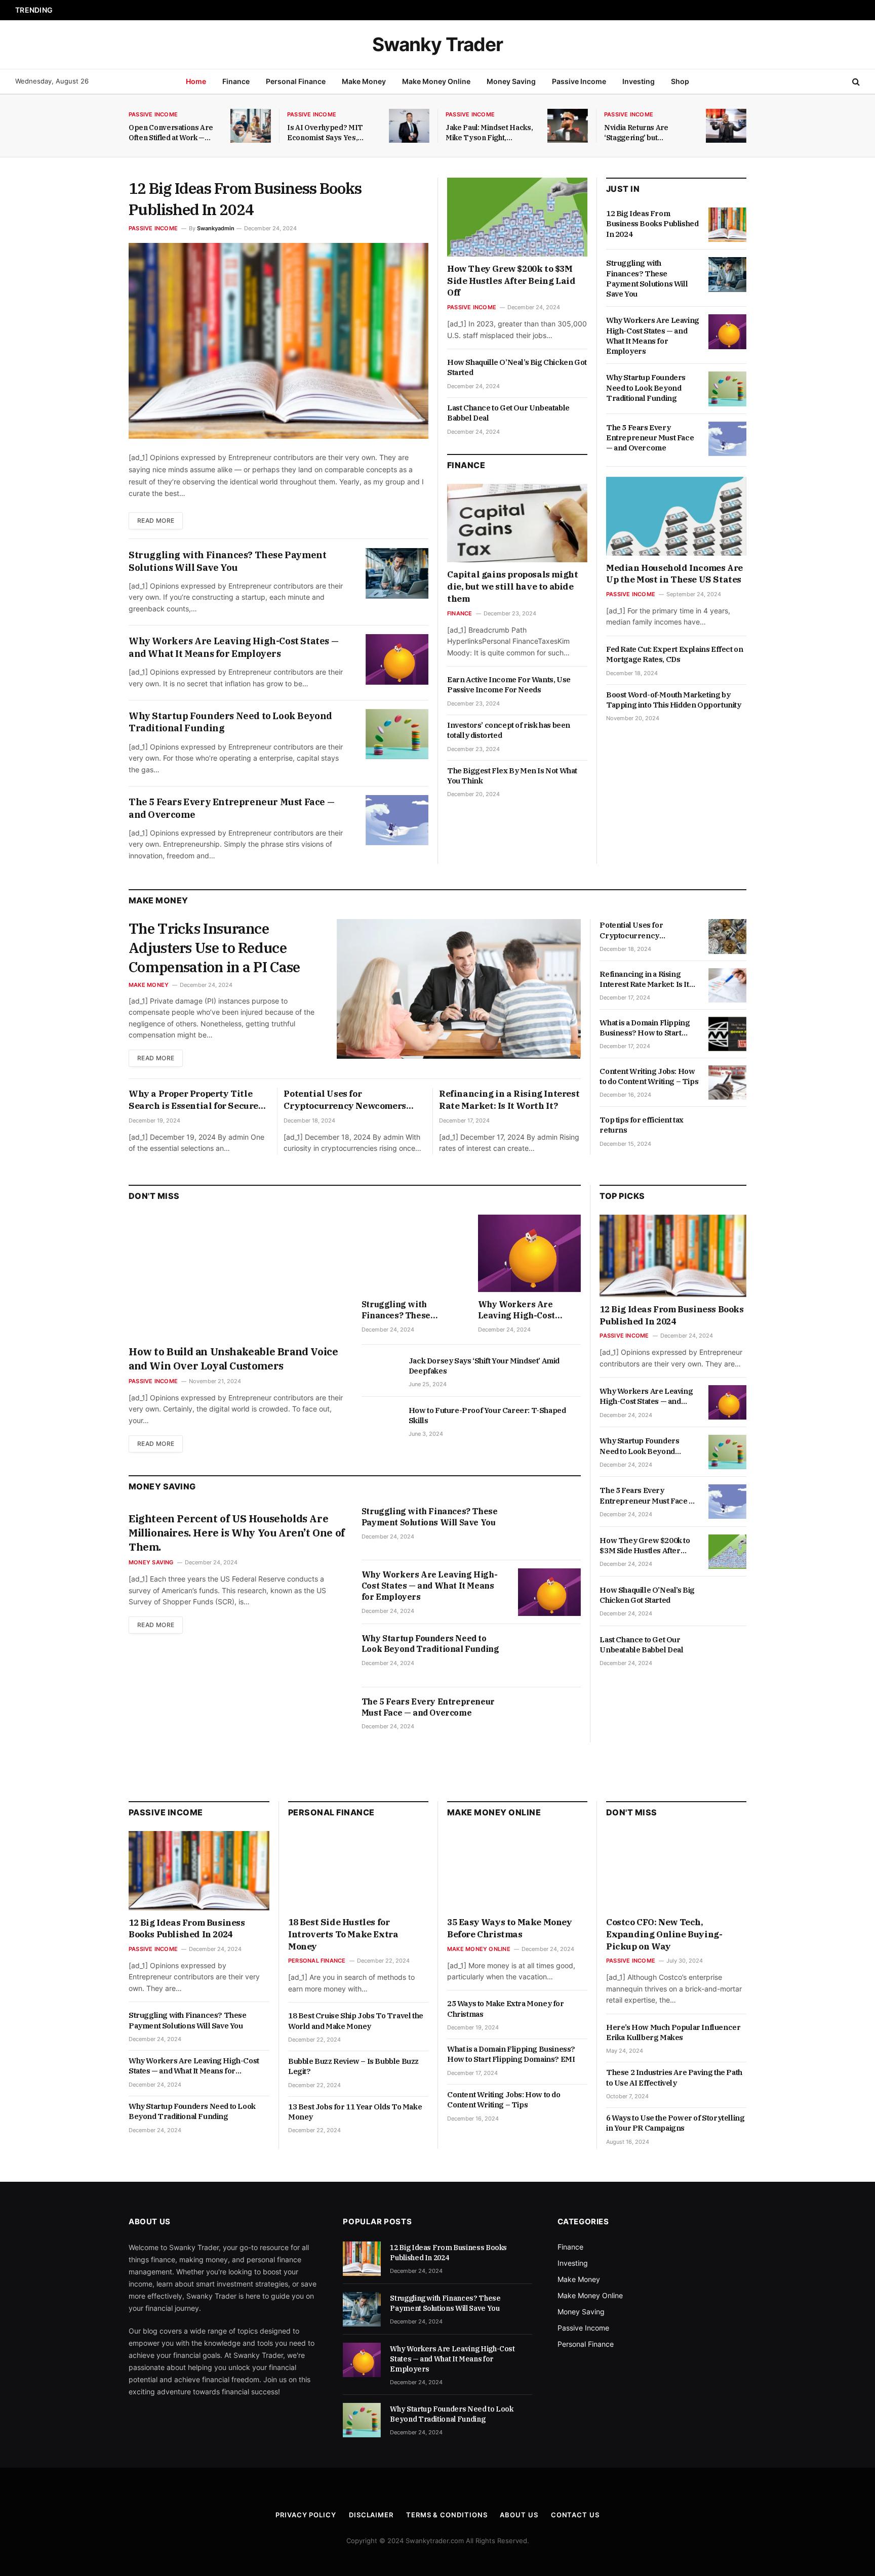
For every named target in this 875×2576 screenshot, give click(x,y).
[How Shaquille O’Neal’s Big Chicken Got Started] (727, 1601)
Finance (236, 81)
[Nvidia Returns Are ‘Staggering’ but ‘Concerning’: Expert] (726, 126)
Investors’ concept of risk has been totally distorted (509, 730)
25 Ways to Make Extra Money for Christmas (506, 2008)
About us (519, 2515)
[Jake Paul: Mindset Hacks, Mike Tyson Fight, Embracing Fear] (568, 126)
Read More (156, 521)
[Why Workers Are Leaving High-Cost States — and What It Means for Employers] (397, 659)
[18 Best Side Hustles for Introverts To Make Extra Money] (358, 1871)
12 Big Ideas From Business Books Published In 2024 (245, 199)
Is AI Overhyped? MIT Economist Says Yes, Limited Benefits (325, 133)
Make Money (364, 81)
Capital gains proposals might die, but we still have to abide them (512, 587)
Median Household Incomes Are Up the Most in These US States (674, 574)
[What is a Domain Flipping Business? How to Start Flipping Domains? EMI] (727, 1034)
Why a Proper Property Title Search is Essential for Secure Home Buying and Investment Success (193, 1100)
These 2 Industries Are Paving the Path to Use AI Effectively (674, 2077)
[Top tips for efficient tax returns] (727, 1131)
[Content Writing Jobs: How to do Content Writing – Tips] (727, 1083)
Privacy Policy (306, 2515)
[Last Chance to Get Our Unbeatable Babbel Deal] (727, 1651)
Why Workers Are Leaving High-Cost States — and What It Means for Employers (233, 647)
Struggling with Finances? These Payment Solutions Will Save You (176, 10)
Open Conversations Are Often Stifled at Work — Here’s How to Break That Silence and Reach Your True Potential (172, 133)
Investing (639, 81)
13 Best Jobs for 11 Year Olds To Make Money (355, 2112)
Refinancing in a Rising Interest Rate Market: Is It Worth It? (509, 1100)
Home (196, 81)
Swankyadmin (216, 228)
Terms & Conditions (447, 2515)
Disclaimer (371, 2515)
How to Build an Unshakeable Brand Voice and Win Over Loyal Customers (233, 1359)
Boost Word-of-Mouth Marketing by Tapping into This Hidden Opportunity (674, 700)
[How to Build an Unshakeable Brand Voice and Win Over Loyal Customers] (238, 1276)
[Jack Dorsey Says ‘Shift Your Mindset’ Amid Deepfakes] (381, 1372)
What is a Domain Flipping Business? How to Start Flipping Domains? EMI (645, 1028)
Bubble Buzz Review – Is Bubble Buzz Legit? (353, 2066)
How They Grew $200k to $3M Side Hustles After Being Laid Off (511, 281)
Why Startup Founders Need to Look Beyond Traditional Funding (230, 722)
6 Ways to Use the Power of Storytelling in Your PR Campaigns (675, 2123)
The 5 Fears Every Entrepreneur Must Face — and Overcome (231, 808)
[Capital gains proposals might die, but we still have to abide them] (517, 523)
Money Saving (511, 81)
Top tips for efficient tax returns (642, 1125)
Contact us (575, 2515)
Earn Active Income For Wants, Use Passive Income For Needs (509, 684)
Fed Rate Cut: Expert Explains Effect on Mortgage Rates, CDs (674, 654)
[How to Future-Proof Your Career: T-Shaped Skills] (381, 1422)
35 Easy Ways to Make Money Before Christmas (510, 1928)
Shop (680, 81)
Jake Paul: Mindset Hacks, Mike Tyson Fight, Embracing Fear (489, 133)
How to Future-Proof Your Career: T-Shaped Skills (487, 1415)
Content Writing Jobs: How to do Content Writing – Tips (649, 1076)
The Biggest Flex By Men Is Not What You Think (512, 776)
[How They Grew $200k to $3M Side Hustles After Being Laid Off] (517, 217)
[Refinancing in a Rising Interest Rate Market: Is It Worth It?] (727, 985)
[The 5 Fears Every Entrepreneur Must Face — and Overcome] (397, 820)
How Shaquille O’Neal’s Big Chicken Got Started (517, 367)
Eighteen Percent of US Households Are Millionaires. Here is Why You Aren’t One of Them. (237, 1533)
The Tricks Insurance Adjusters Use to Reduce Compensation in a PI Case (214, 948)
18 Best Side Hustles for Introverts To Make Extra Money (343, 1934)
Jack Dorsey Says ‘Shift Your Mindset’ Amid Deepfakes (484, 1366)
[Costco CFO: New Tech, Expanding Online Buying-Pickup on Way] (676, 1871)
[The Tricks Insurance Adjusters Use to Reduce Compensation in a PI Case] (459, 989)
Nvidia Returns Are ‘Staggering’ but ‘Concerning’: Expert (640, 133)
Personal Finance (296, 81)
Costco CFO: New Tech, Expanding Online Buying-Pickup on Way (664, 1934)
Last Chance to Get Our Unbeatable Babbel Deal (508, 413)
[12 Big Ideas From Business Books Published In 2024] (279, 341)
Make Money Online (436, 81)
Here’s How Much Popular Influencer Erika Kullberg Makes (673, 2032)
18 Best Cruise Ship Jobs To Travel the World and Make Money (356, 2021)
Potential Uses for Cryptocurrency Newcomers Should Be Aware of (345, 1100)
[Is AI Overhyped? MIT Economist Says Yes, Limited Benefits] (409, 126)
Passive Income (579, 81)
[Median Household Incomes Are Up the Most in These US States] (676, 516)
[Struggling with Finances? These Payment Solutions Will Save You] (397, 573)
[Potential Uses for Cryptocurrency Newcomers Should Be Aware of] (727, 936)
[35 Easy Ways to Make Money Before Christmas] (517, 1871)
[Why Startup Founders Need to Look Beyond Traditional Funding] (397, 734)
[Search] (855, 82)
